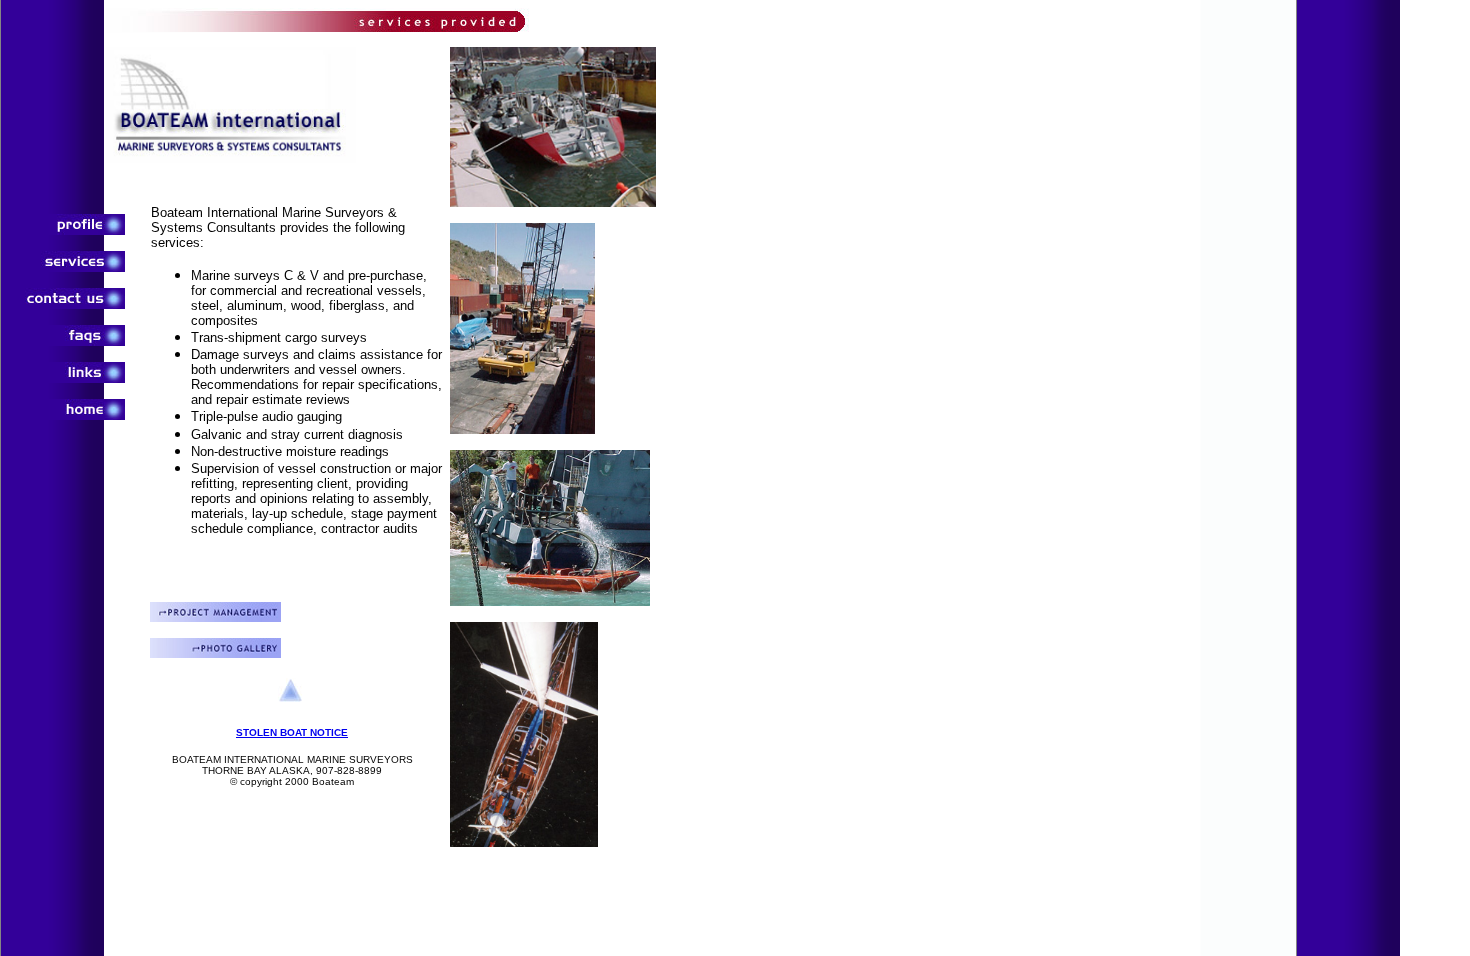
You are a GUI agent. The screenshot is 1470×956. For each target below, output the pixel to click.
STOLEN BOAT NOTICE (292, 732)
